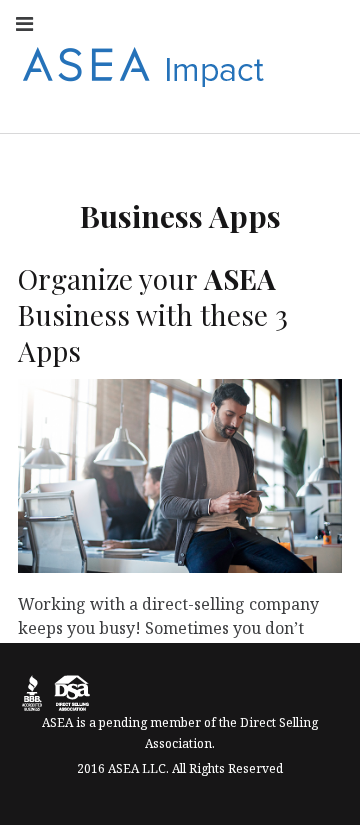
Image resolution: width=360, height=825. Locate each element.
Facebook (108, 22)
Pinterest (284, 65)
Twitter (240, 22)
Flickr (328, 22)
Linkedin (284, 22)
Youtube (196, 22)
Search (328, 108)
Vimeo (328, 65)
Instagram (152, 22)
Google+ (240, 65)
